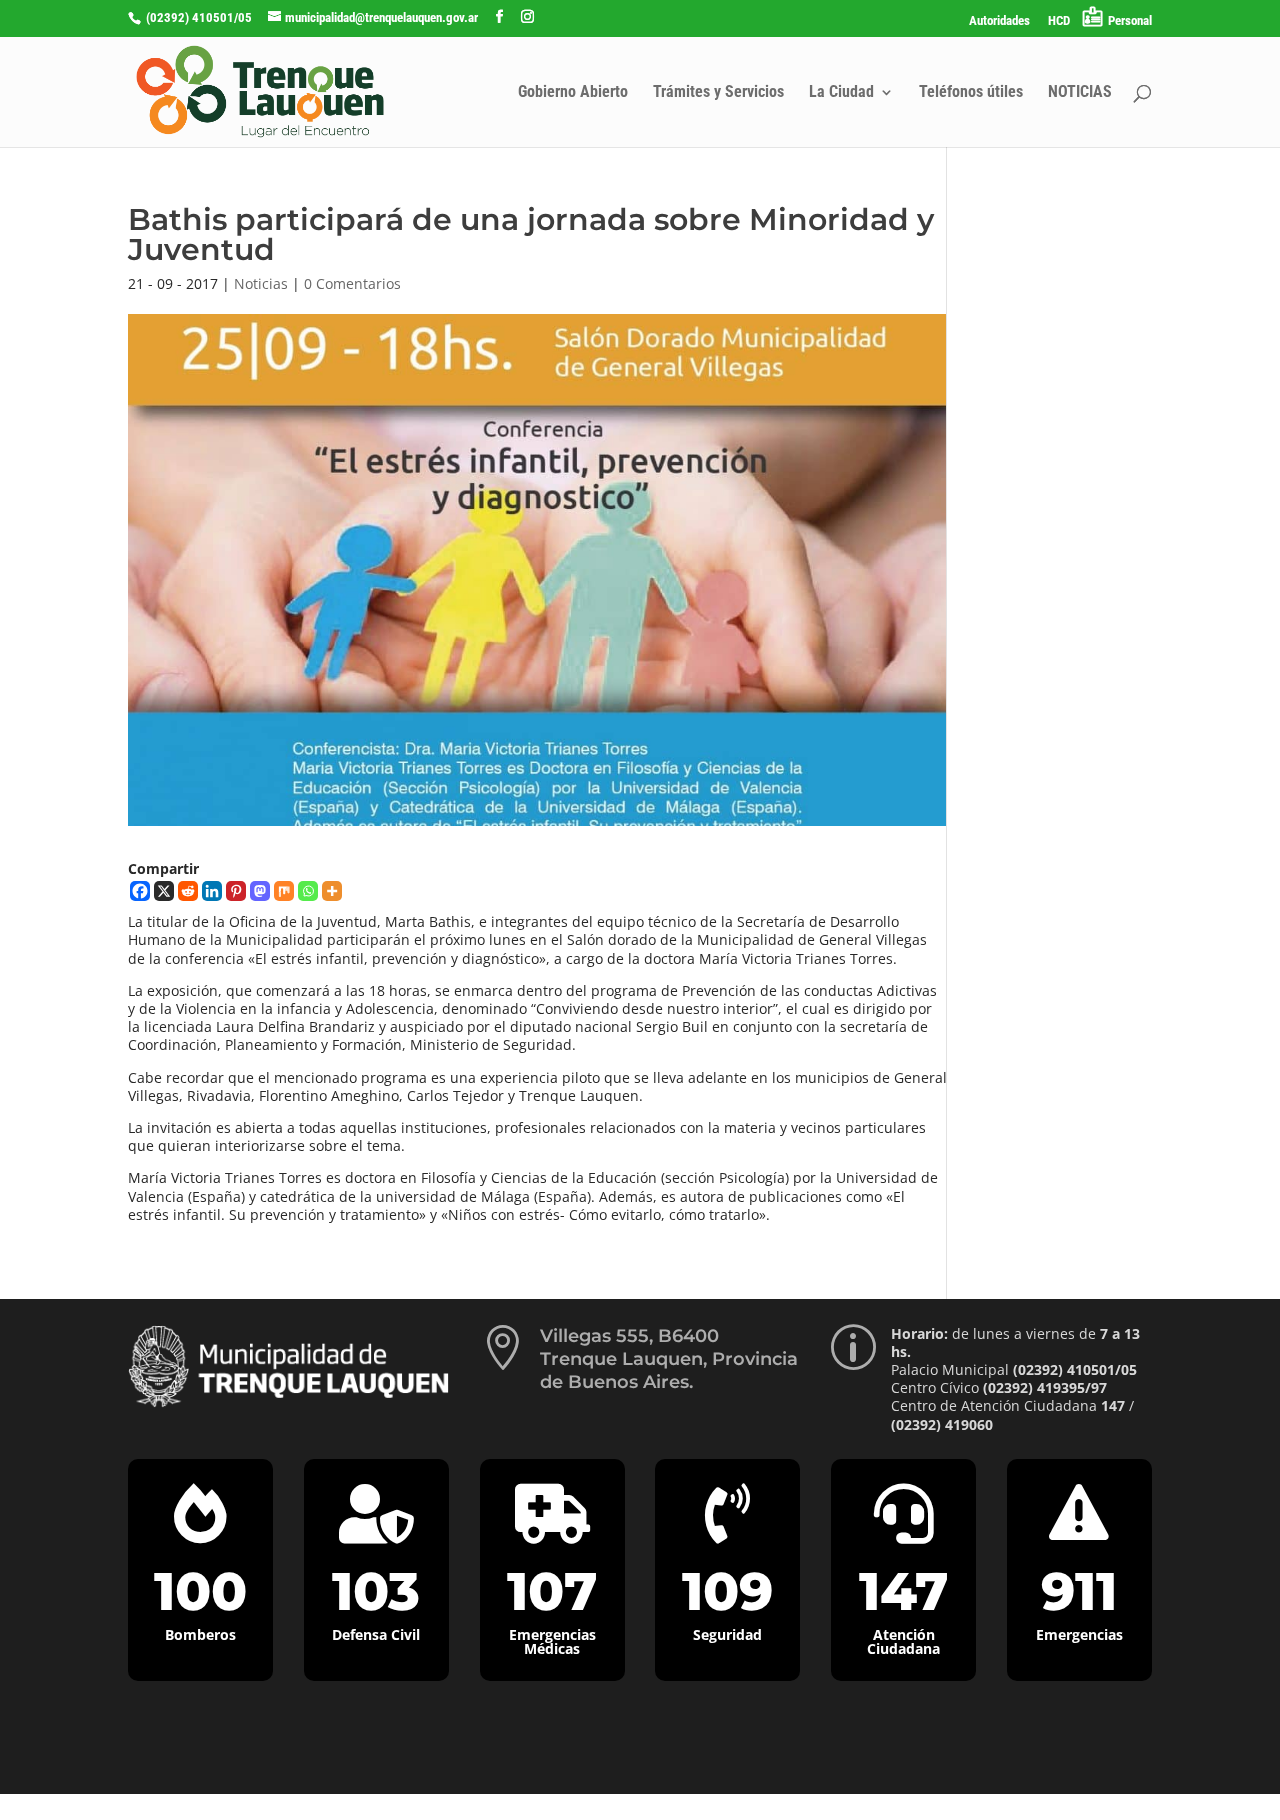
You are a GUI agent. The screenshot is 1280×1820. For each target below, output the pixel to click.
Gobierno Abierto (573, 93)
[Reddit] (188, 891)
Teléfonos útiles (971, 93)
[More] (332, 891)
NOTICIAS (1080, 93)
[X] (164, 891)
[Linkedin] (212, 891)
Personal (1130, 20)
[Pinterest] (236, 891)
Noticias (261, 283)
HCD (1059, 21)
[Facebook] (140, 891)
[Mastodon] (260, 891)
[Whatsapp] (308, 891)
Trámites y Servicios (718, 93)
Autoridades (999, 21)
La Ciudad (841, 93)
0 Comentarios (352, 283)
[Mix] (284, 891)
